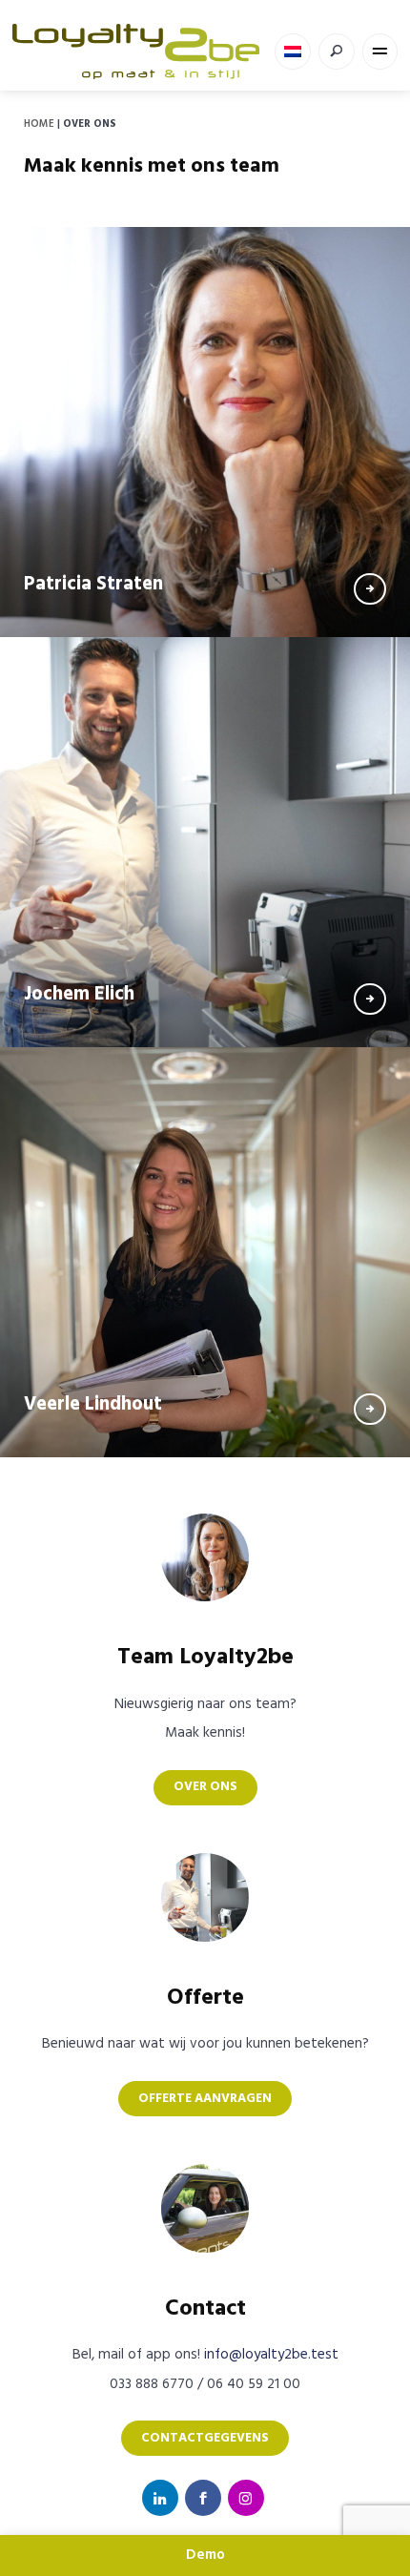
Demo (205, 2555)
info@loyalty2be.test (271, 2354)
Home (39, 124)
